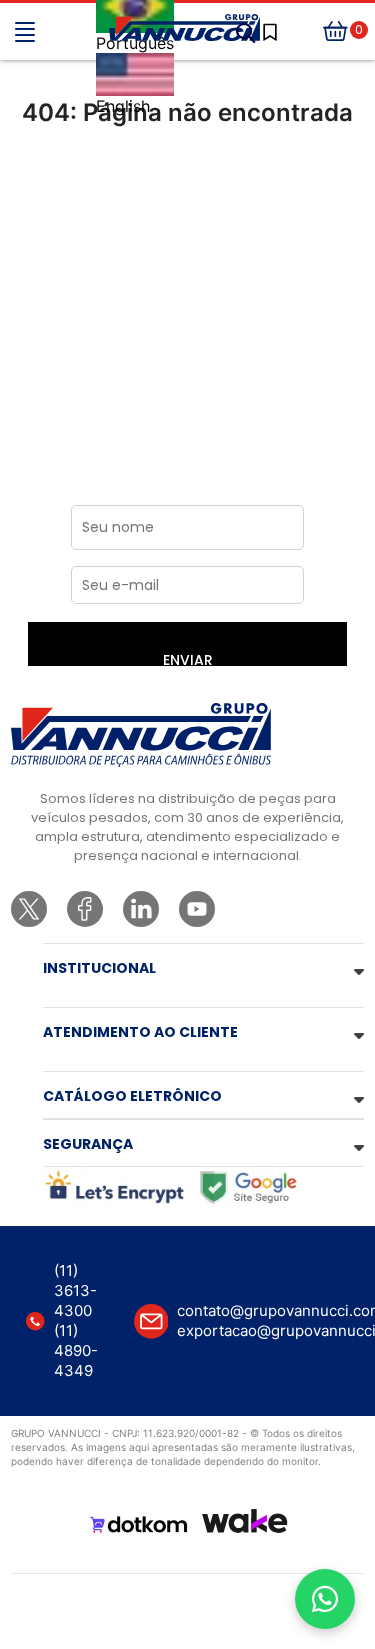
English (123, 106)
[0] (336, 32)
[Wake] (245, 1521)
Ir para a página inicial (188, 196)
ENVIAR (188, 658)
